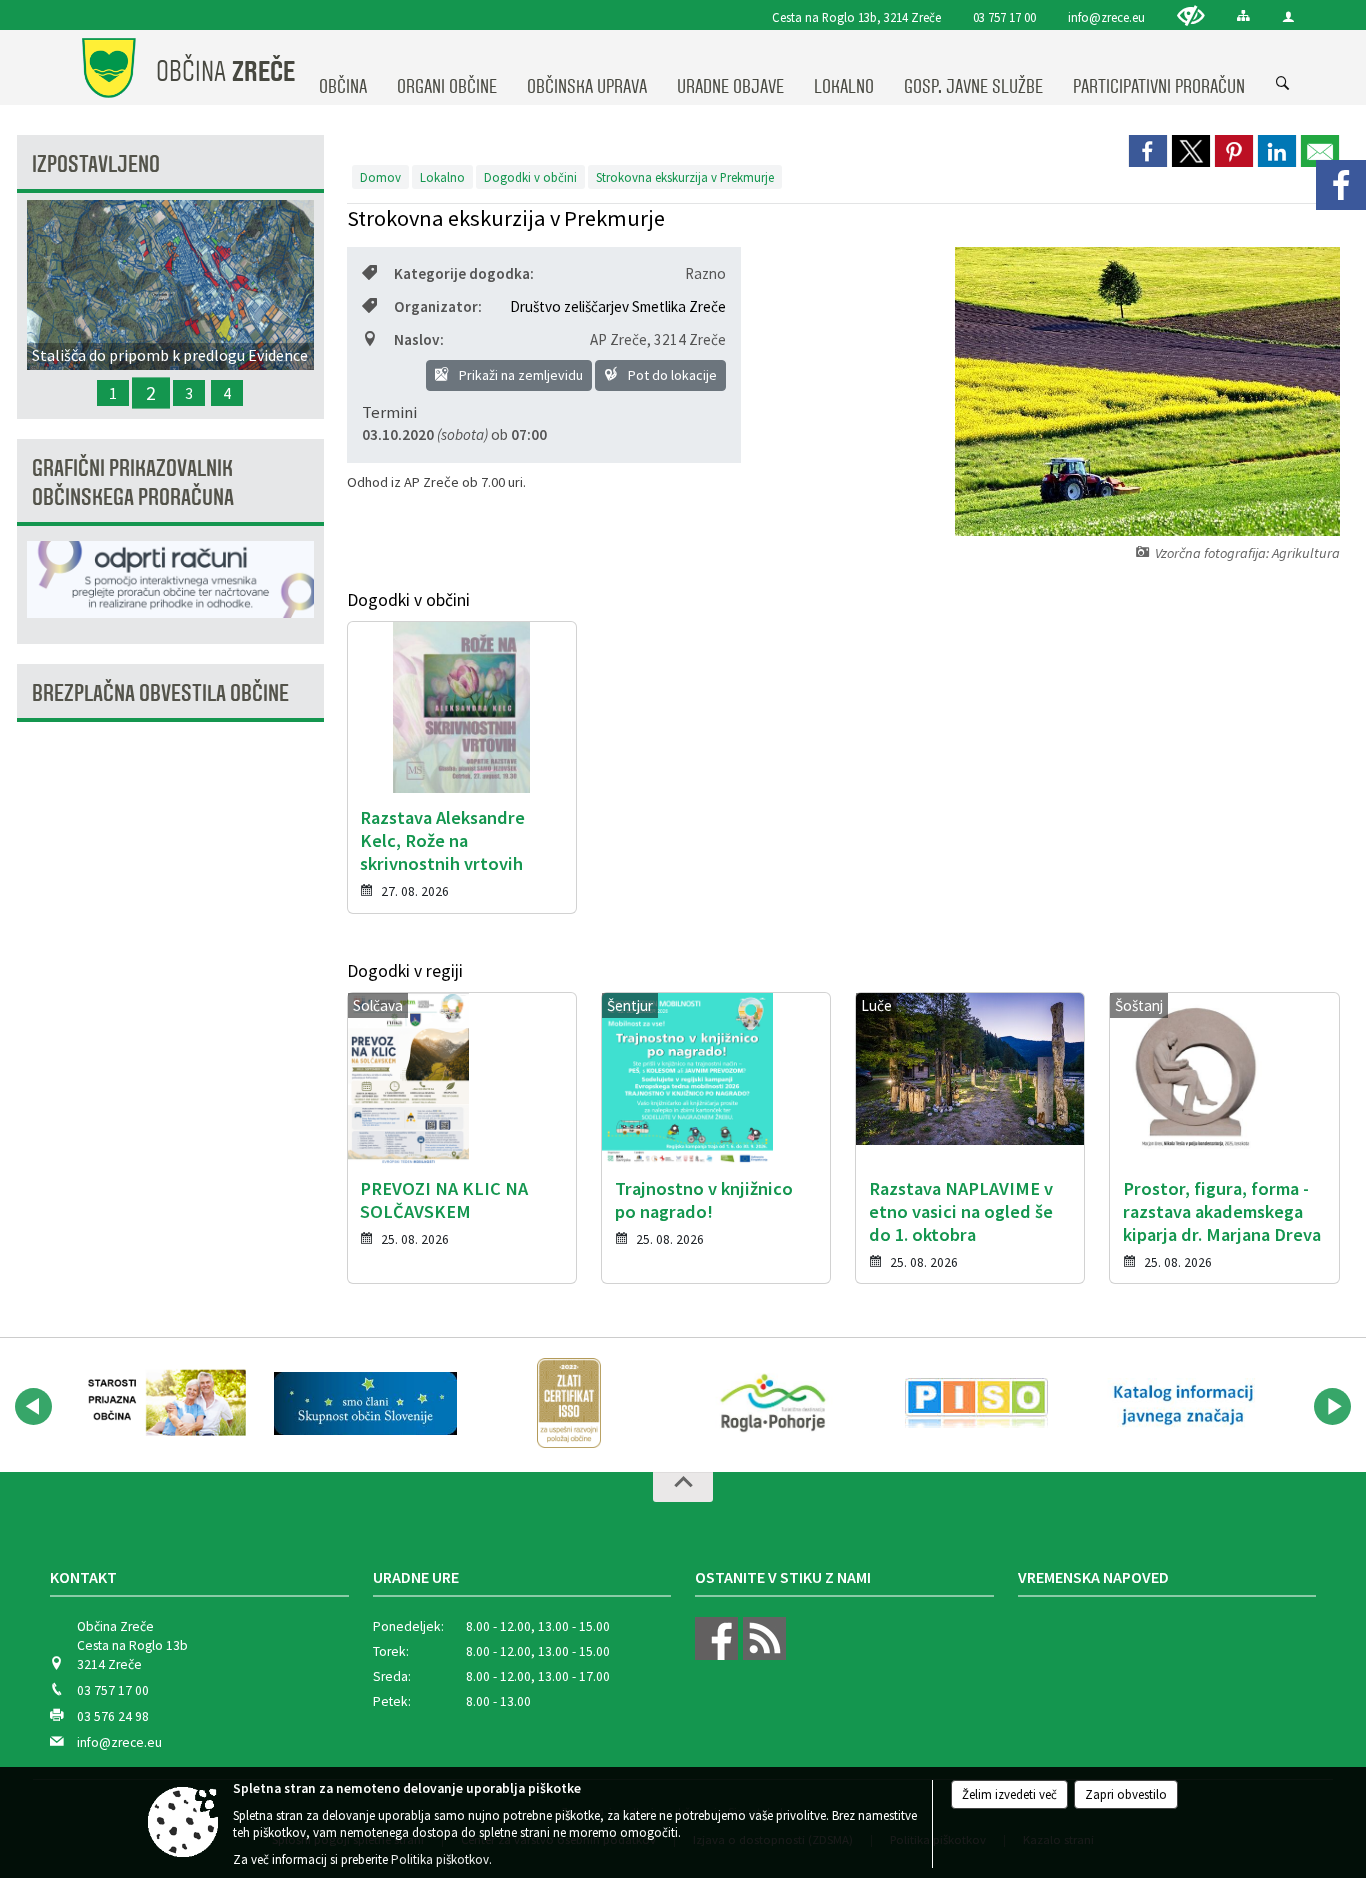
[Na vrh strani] (683, 1487)
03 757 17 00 (1004, 17)
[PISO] (976, 1403)
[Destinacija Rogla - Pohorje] (773, 1403)
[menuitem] (343, 68)
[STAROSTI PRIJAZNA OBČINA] (162, 1403)
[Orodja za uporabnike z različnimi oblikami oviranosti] (1191, 15)
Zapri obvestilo (1126, 1794)
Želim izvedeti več (1009, 1794)
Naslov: (419, 339)
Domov (380, 177)
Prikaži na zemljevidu (519, 375)
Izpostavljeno (96, 164)
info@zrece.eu (1106, 17)
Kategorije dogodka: (464, 273)
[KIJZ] (1180, 1403)
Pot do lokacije (671, 375)
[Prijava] (1288, 16)
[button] (33, 1406)
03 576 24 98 (113, 1716)
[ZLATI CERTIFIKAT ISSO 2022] (569, 1403)
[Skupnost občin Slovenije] (366, 1403)
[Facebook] (1341, 185)
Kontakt (83, 1577)
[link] (1148, 151)
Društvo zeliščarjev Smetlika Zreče (618, 306)
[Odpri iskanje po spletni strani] (1283, 84)
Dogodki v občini (530, 177)
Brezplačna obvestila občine (160, 693)
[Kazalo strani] (1243, 15)
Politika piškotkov (440, 1859)
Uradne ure (416, 1577)
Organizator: (438, 306)
